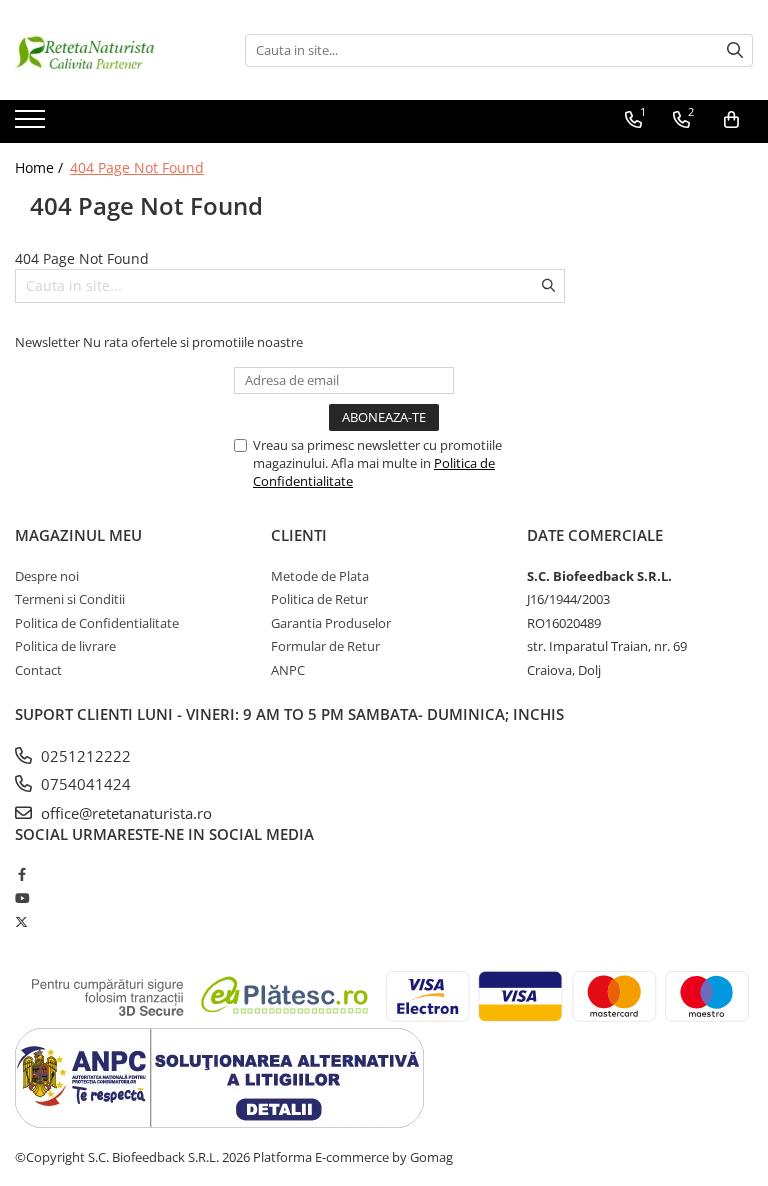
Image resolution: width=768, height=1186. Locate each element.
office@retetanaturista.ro (124, 813)
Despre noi (47, 576)
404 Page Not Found (137, 167)
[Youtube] (21, 898)
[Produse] (32, 125)
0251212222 (84, 756)
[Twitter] (21, 922)
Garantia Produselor (331, 623)
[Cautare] (735, 50)
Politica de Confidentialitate (97, 623)
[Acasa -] (115, 50)
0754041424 (84, 784)
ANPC (288, 670)
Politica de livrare (65, 646)
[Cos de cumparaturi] (731, 120)
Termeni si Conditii (70, 599)
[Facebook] (21, 874)
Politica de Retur (319, 599)
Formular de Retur (325, 646)
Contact (38, 670)
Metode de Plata (320, 576)
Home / (41, 167)
